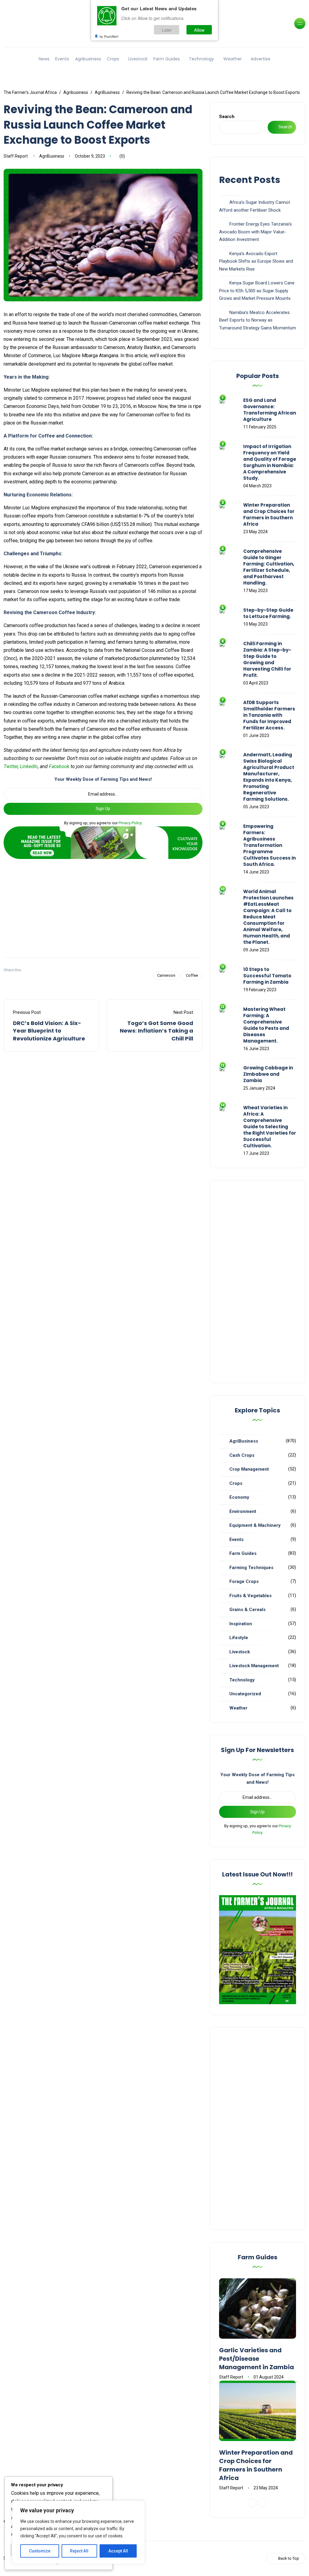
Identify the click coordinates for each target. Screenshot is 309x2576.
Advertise (261, 59)
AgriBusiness (52, 156)
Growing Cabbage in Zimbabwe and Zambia (268, 1074)
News (44, 59)
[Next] (263, 2502)
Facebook (59, 766)
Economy (239, 1497)
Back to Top (289, 2558)
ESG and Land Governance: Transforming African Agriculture (270, 410)
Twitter (11, 766)
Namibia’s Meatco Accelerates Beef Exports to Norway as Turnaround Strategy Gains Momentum (258, 320)
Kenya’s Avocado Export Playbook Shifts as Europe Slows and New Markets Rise (256, 261)
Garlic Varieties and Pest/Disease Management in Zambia (256, 2359)
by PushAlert (109, 36)
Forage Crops (244, 1581)
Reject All (79, 2551)
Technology (201, 59)
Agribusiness (88, 59)
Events (62, 59)
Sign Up (103, 809)
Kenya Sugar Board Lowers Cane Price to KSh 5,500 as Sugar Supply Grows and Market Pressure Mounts (257, 291)
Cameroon (166, 975)
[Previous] (252, 2502)
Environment (243, 1511)
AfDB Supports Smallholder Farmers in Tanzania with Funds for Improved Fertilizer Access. (269, 715)
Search (227, 117)
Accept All (118, 2551)
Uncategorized (245, 1694)
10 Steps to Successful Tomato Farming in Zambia (267, 976)
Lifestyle (239, 1638)
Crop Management (249, 1469)
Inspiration (241, 1624)
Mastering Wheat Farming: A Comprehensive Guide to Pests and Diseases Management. (266, 1025)
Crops (113, 59)
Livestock (138, 59)
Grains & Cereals (247, 1610)
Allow (199, 30)
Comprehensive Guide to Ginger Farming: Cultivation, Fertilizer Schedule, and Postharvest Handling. (269, 567)
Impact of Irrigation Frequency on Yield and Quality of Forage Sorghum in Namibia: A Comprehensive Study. (270, 462)
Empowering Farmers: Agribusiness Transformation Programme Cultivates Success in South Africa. (269, 845)
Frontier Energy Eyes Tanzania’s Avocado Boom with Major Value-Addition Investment (255, 232)
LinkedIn (29, 766)
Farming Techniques (251, 1568)
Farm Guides (167, 59)
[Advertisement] (103, 906)
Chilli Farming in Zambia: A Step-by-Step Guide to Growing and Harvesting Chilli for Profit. (267, 659)
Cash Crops (242, 1455)
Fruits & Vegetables (250, 1596)
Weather (233, 59)
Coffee (192, 975)
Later (167, 30)
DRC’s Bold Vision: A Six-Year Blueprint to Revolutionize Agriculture (49, 1031)
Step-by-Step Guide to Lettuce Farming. (268, 613)
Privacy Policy (130, 823)
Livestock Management (254, 1666)
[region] (78, 2532)
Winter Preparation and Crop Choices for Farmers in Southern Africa (269, 514)
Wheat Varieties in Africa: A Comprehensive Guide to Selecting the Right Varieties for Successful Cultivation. (270, 1127)
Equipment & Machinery (255, 1525)
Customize (40, 2551)
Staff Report (16, 156)
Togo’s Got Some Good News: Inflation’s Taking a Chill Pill (156, 1031)
